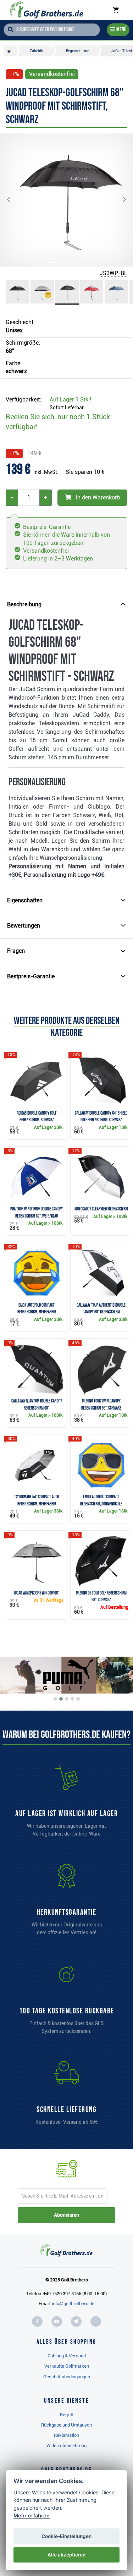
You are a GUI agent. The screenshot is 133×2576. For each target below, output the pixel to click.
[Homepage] (47, 10)
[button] (14, 200)
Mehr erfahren (32, 2515)
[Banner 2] (61, 1699)
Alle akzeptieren (66, 2555)
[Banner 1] (55, 1699)
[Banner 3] (67, 1699)
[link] (67, 2002)
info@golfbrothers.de (73, 2304)
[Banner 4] (72, 1699)
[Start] (11, 51)
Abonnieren (66, 2215)
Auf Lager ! (70, 400)
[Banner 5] (78, 1699)
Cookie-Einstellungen (66, 2536)
